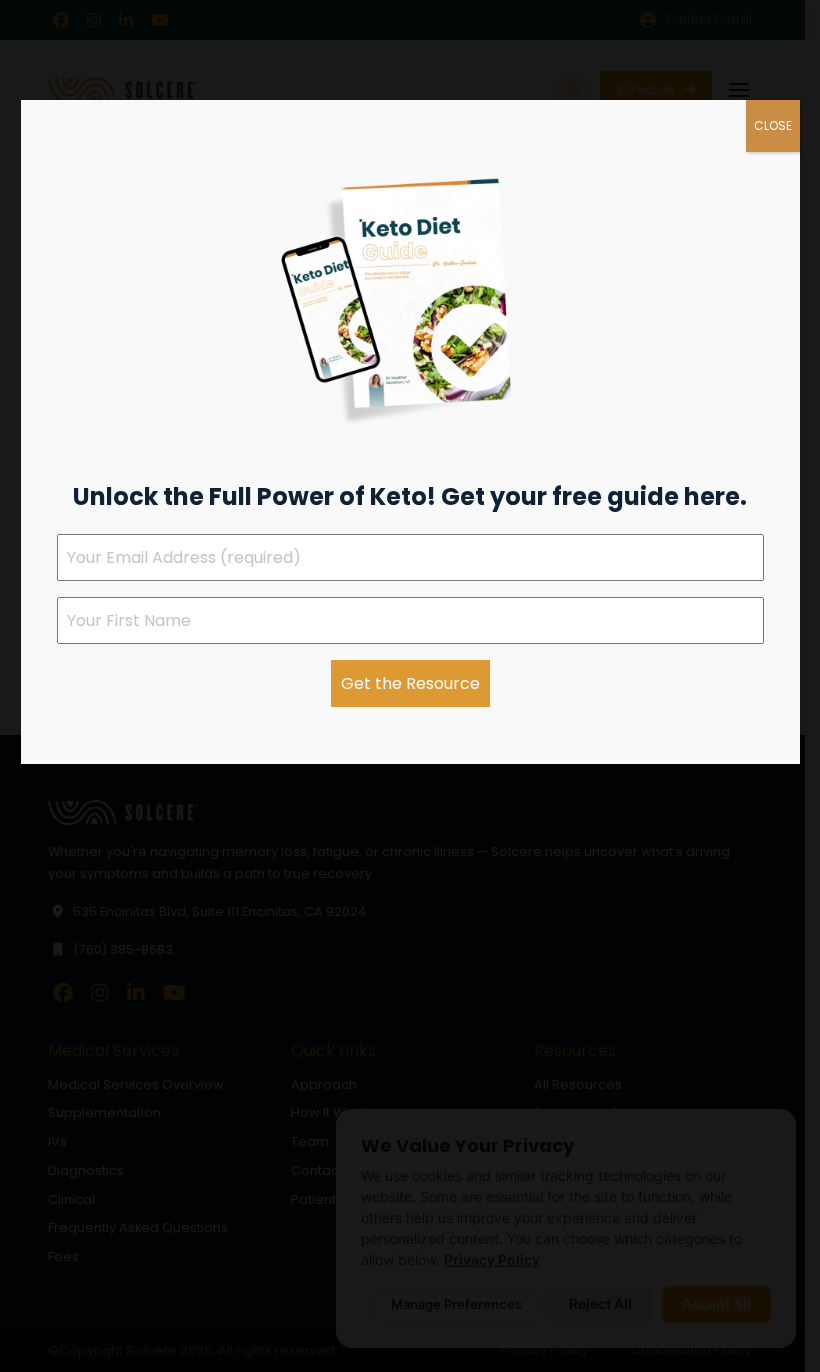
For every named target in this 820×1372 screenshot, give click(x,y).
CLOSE (773, 125)
